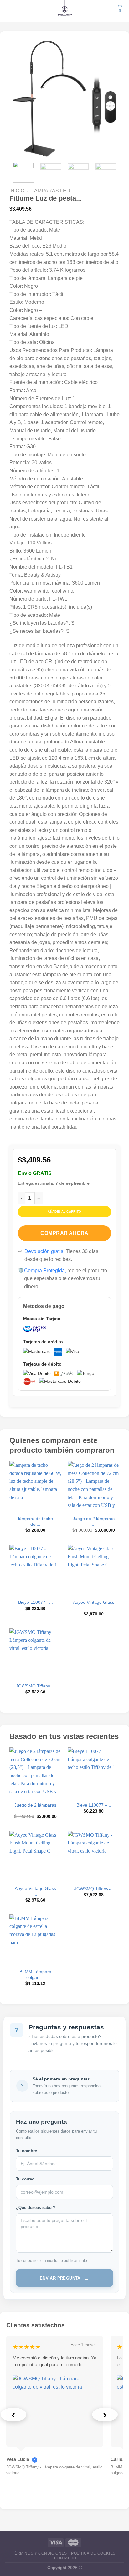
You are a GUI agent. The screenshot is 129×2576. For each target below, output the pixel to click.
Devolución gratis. (44, 1251)
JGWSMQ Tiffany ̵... (36, 1686)
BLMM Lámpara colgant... (35, 1975)
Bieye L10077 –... (36, 1602)
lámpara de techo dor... (36, 1521)
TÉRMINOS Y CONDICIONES (39, 2553)
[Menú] (8, 11)
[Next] (106, 99)
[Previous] (23, 99)
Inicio (17, 191)
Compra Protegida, (45, 1270)
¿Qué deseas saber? (36, 2208)
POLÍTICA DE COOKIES (93, 2553)
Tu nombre (26, 2151)
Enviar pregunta (64, 2278)
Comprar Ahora (64, 1233)
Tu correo (25, 2179)
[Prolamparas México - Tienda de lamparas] (65, 11)
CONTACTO (65, 2558)
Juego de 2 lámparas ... (94, 1521)
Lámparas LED (51, 191)
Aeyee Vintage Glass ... (94, 1605)
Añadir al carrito (64, 1212)
